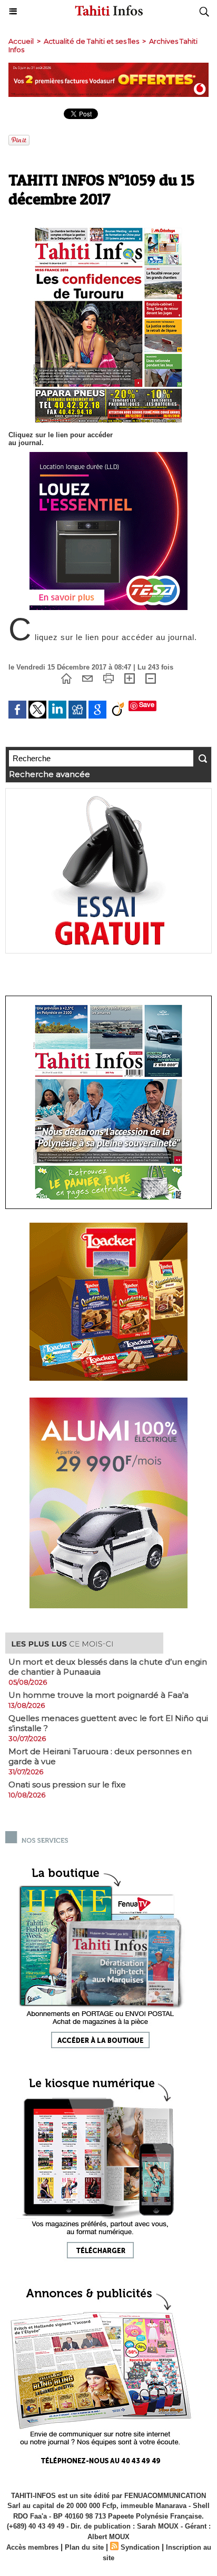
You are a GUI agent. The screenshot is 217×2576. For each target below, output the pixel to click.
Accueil (21, 41)
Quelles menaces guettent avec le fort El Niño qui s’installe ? (108, 1723)
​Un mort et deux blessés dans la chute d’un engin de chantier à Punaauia (108, 1667)
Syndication (140, 2547)
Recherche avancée (50, 774)
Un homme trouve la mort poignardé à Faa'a (98, 1695)
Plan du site (84, 2547)
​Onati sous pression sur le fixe (67, 1784)
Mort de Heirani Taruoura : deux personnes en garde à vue (100, 1756)
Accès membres (32, 2547)
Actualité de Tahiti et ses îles (91, 41)
